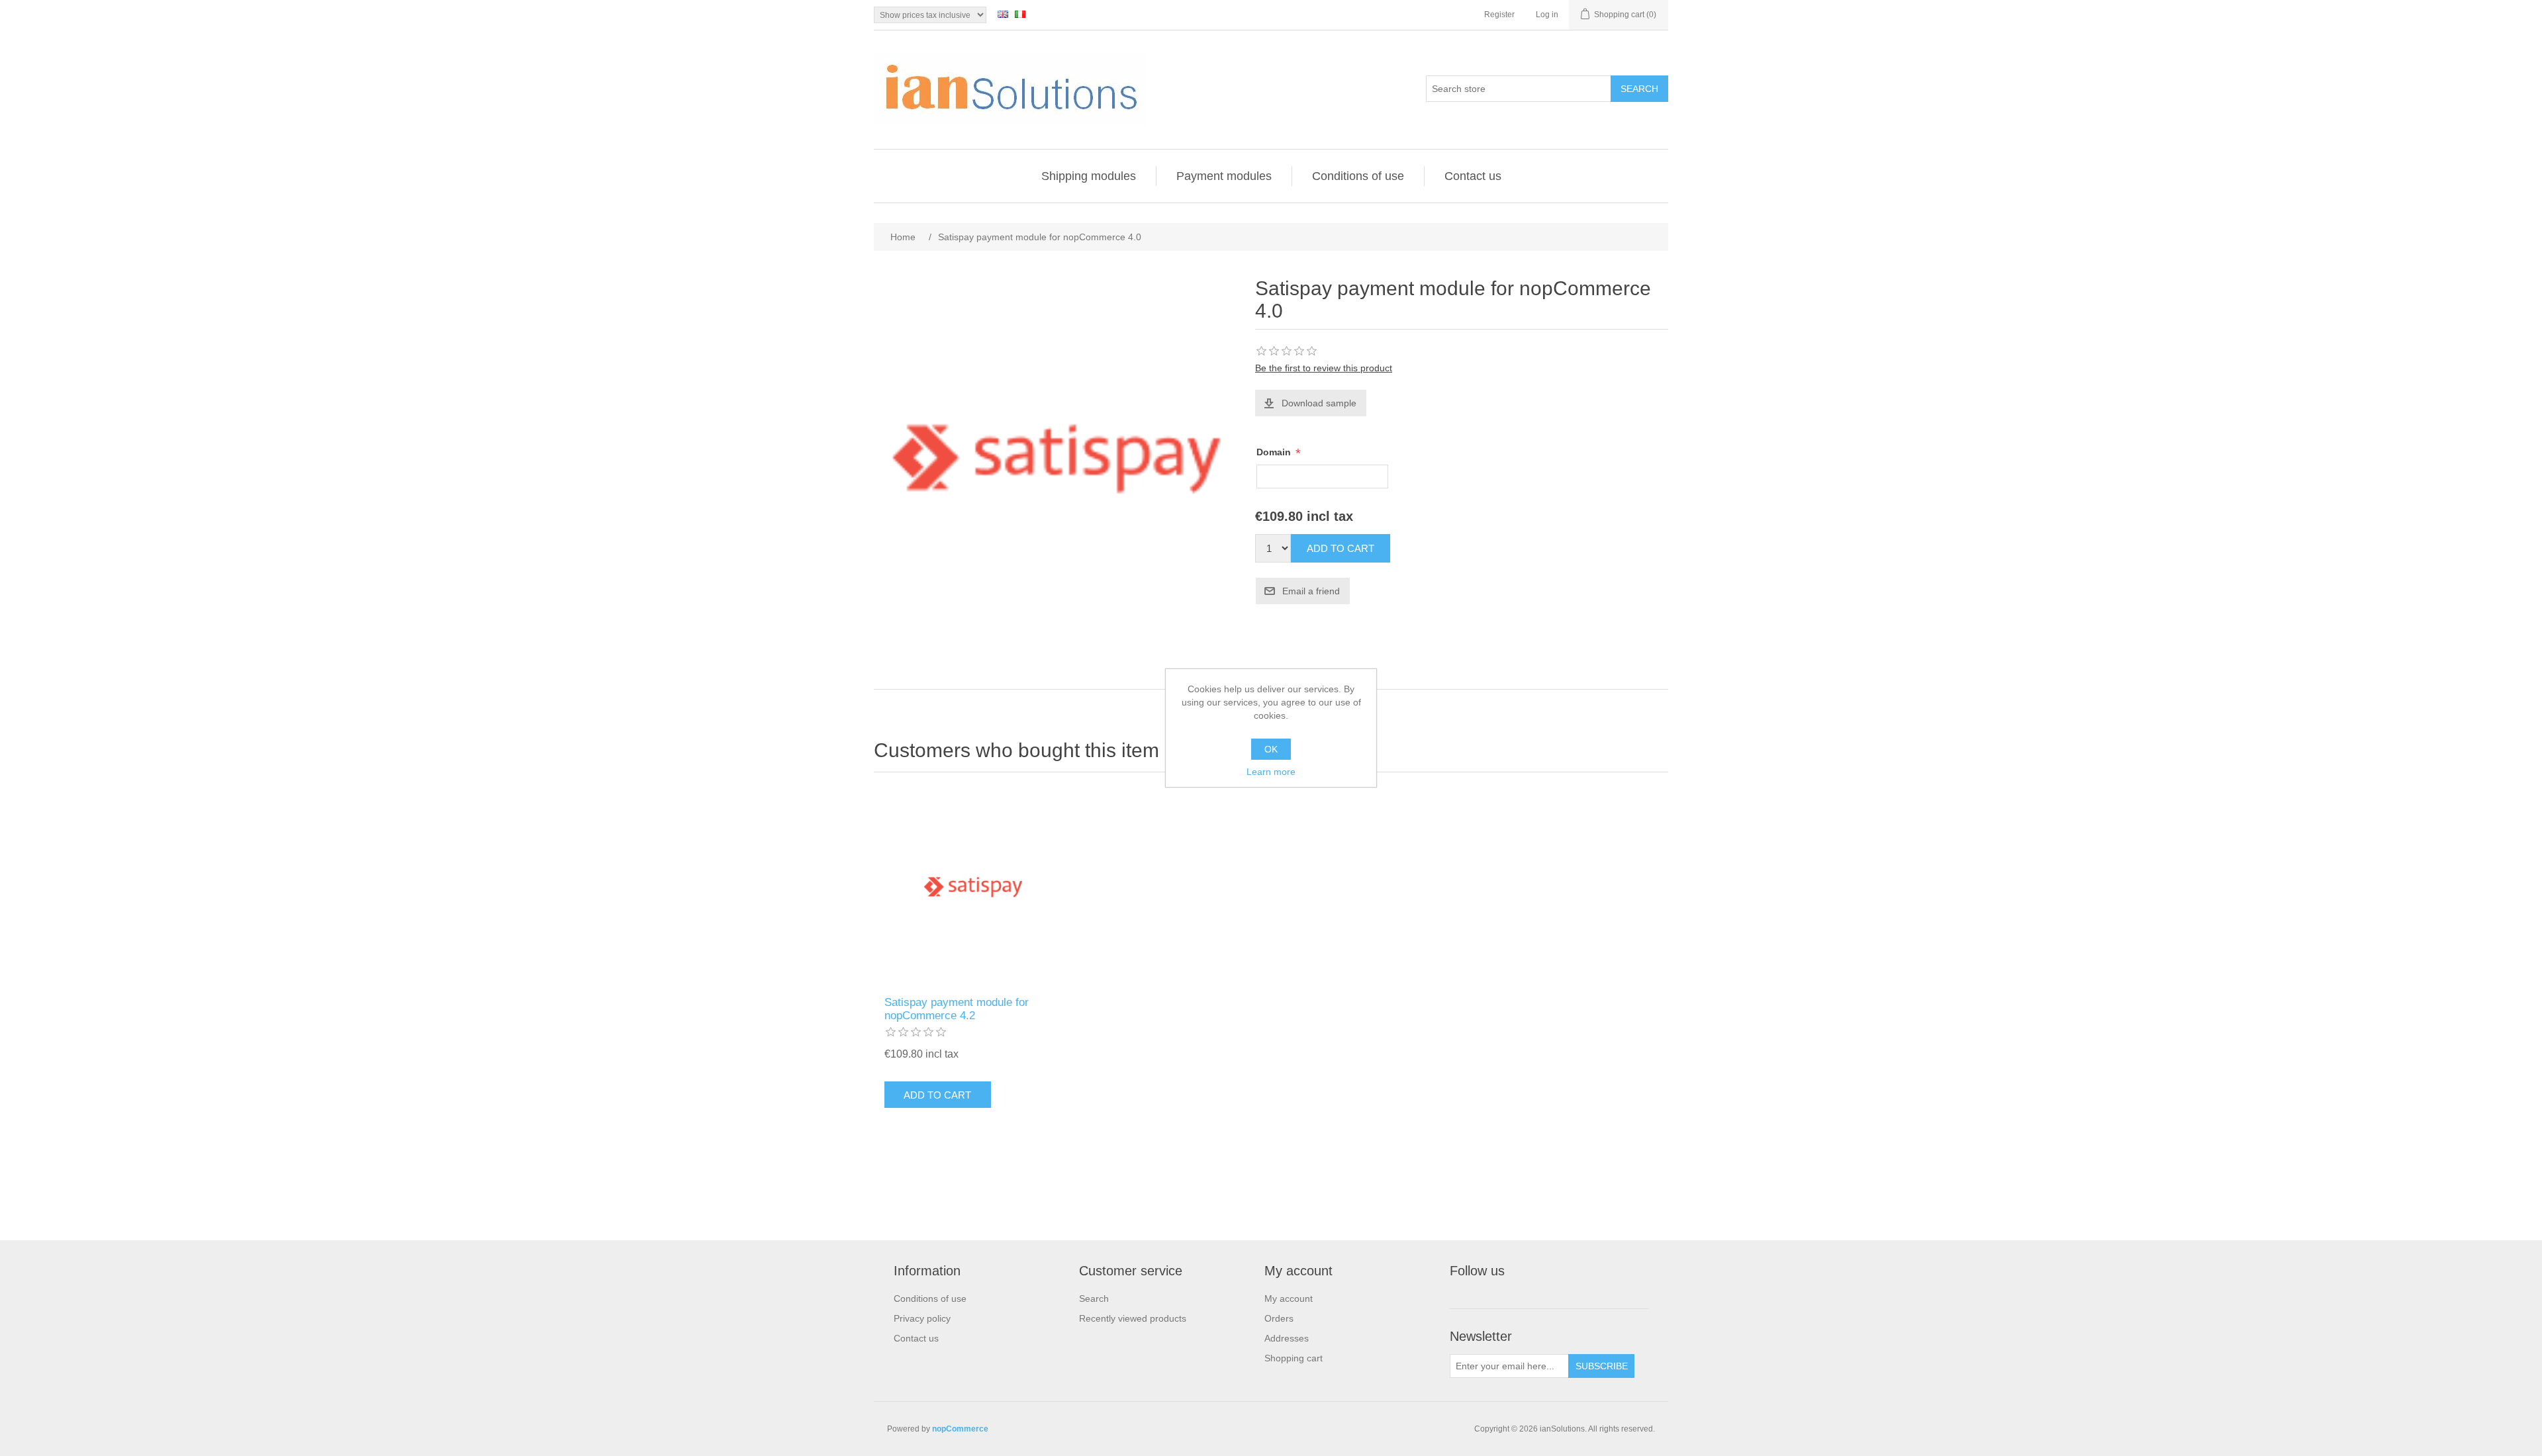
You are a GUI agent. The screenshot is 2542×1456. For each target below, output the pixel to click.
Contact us (1473, 176)
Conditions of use (1358, 176)
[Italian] (1020, 14)
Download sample (1319, 403)
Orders (1279, 1318)
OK (1271, 749)
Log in (1547, 15)
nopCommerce (960, 1429)
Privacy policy (922, 1318)
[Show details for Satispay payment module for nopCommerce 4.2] (973, 887)
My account (1289, 1298)
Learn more (1271, 772)
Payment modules (1224, 176)
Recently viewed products (1133, 1318)
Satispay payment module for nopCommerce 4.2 (957, 1009)
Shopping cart (1294, 1358)
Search (1639, 89)
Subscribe (1602, 1366)
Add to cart (1341, 548)
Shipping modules (1089, 176)
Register (1499, 15)
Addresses (1287, 1338)
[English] (1003, 14)
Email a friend (1311, 591)
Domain (1275, 452)
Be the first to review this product (1324, 368)
